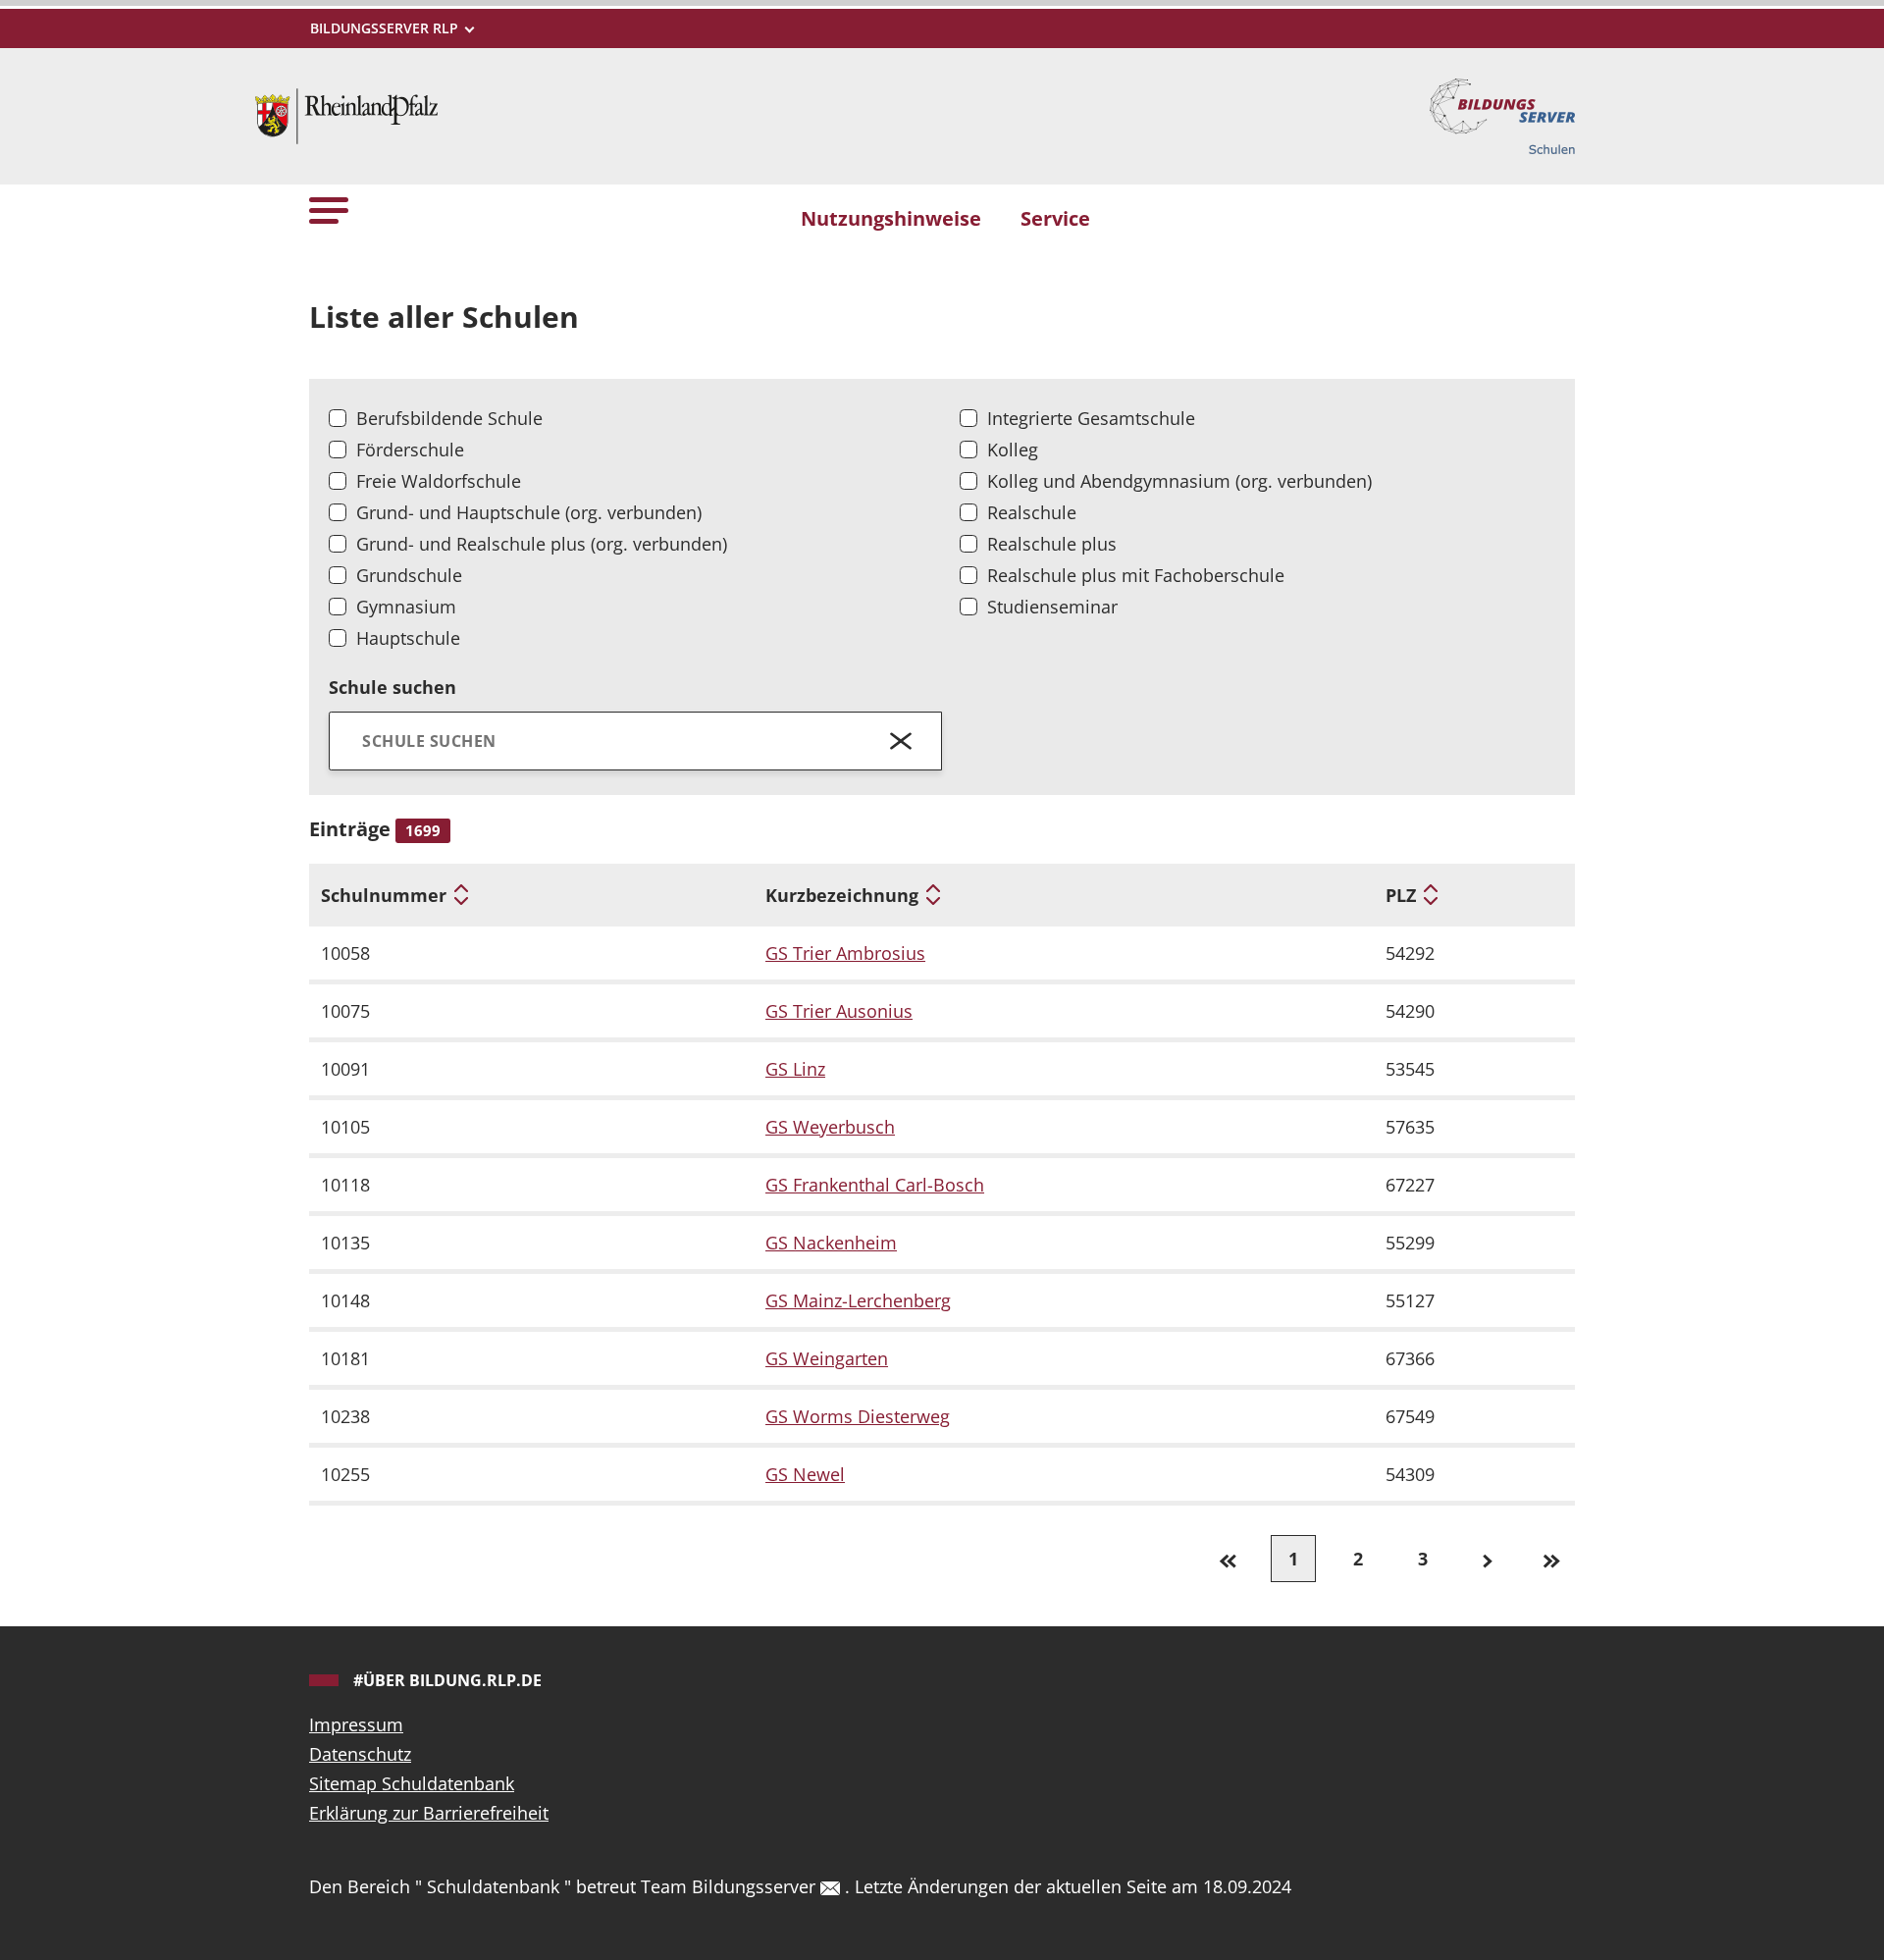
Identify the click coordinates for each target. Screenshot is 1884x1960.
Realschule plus (1052, 544)
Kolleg (1013, 450)
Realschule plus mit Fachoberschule (1136, 575)
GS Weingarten (827, 1358)
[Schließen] (901, 741)
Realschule (1032, 512)
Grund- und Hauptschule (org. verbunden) (529, 512)
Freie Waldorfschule (439, 481)
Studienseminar (1052, 607)
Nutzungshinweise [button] (891, 218)
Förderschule (410, 450)
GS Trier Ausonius (839, 1011)
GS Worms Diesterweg (858, 1416)
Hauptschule (408, 638)
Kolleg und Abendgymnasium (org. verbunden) (1179, 481)
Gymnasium (406, 607)
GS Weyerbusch (830, 1127)
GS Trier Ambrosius (845, 953)
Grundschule (409, 575)
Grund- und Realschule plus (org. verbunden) (542, 544)
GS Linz (795, 1069)
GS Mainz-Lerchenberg (858, 1300)
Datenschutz (360, 1754)
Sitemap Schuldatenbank (412, 1783)
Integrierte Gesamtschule (1091, 418)
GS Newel (805, 1474)
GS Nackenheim (831, 1243)
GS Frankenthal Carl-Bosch (875, 1185)
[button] (329, 210)
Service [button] (1055, 218)
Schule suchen (392, 687)
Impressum (356, 1724)
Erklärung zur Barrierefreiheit (429, 1813)
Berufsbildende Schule (449, 418)
